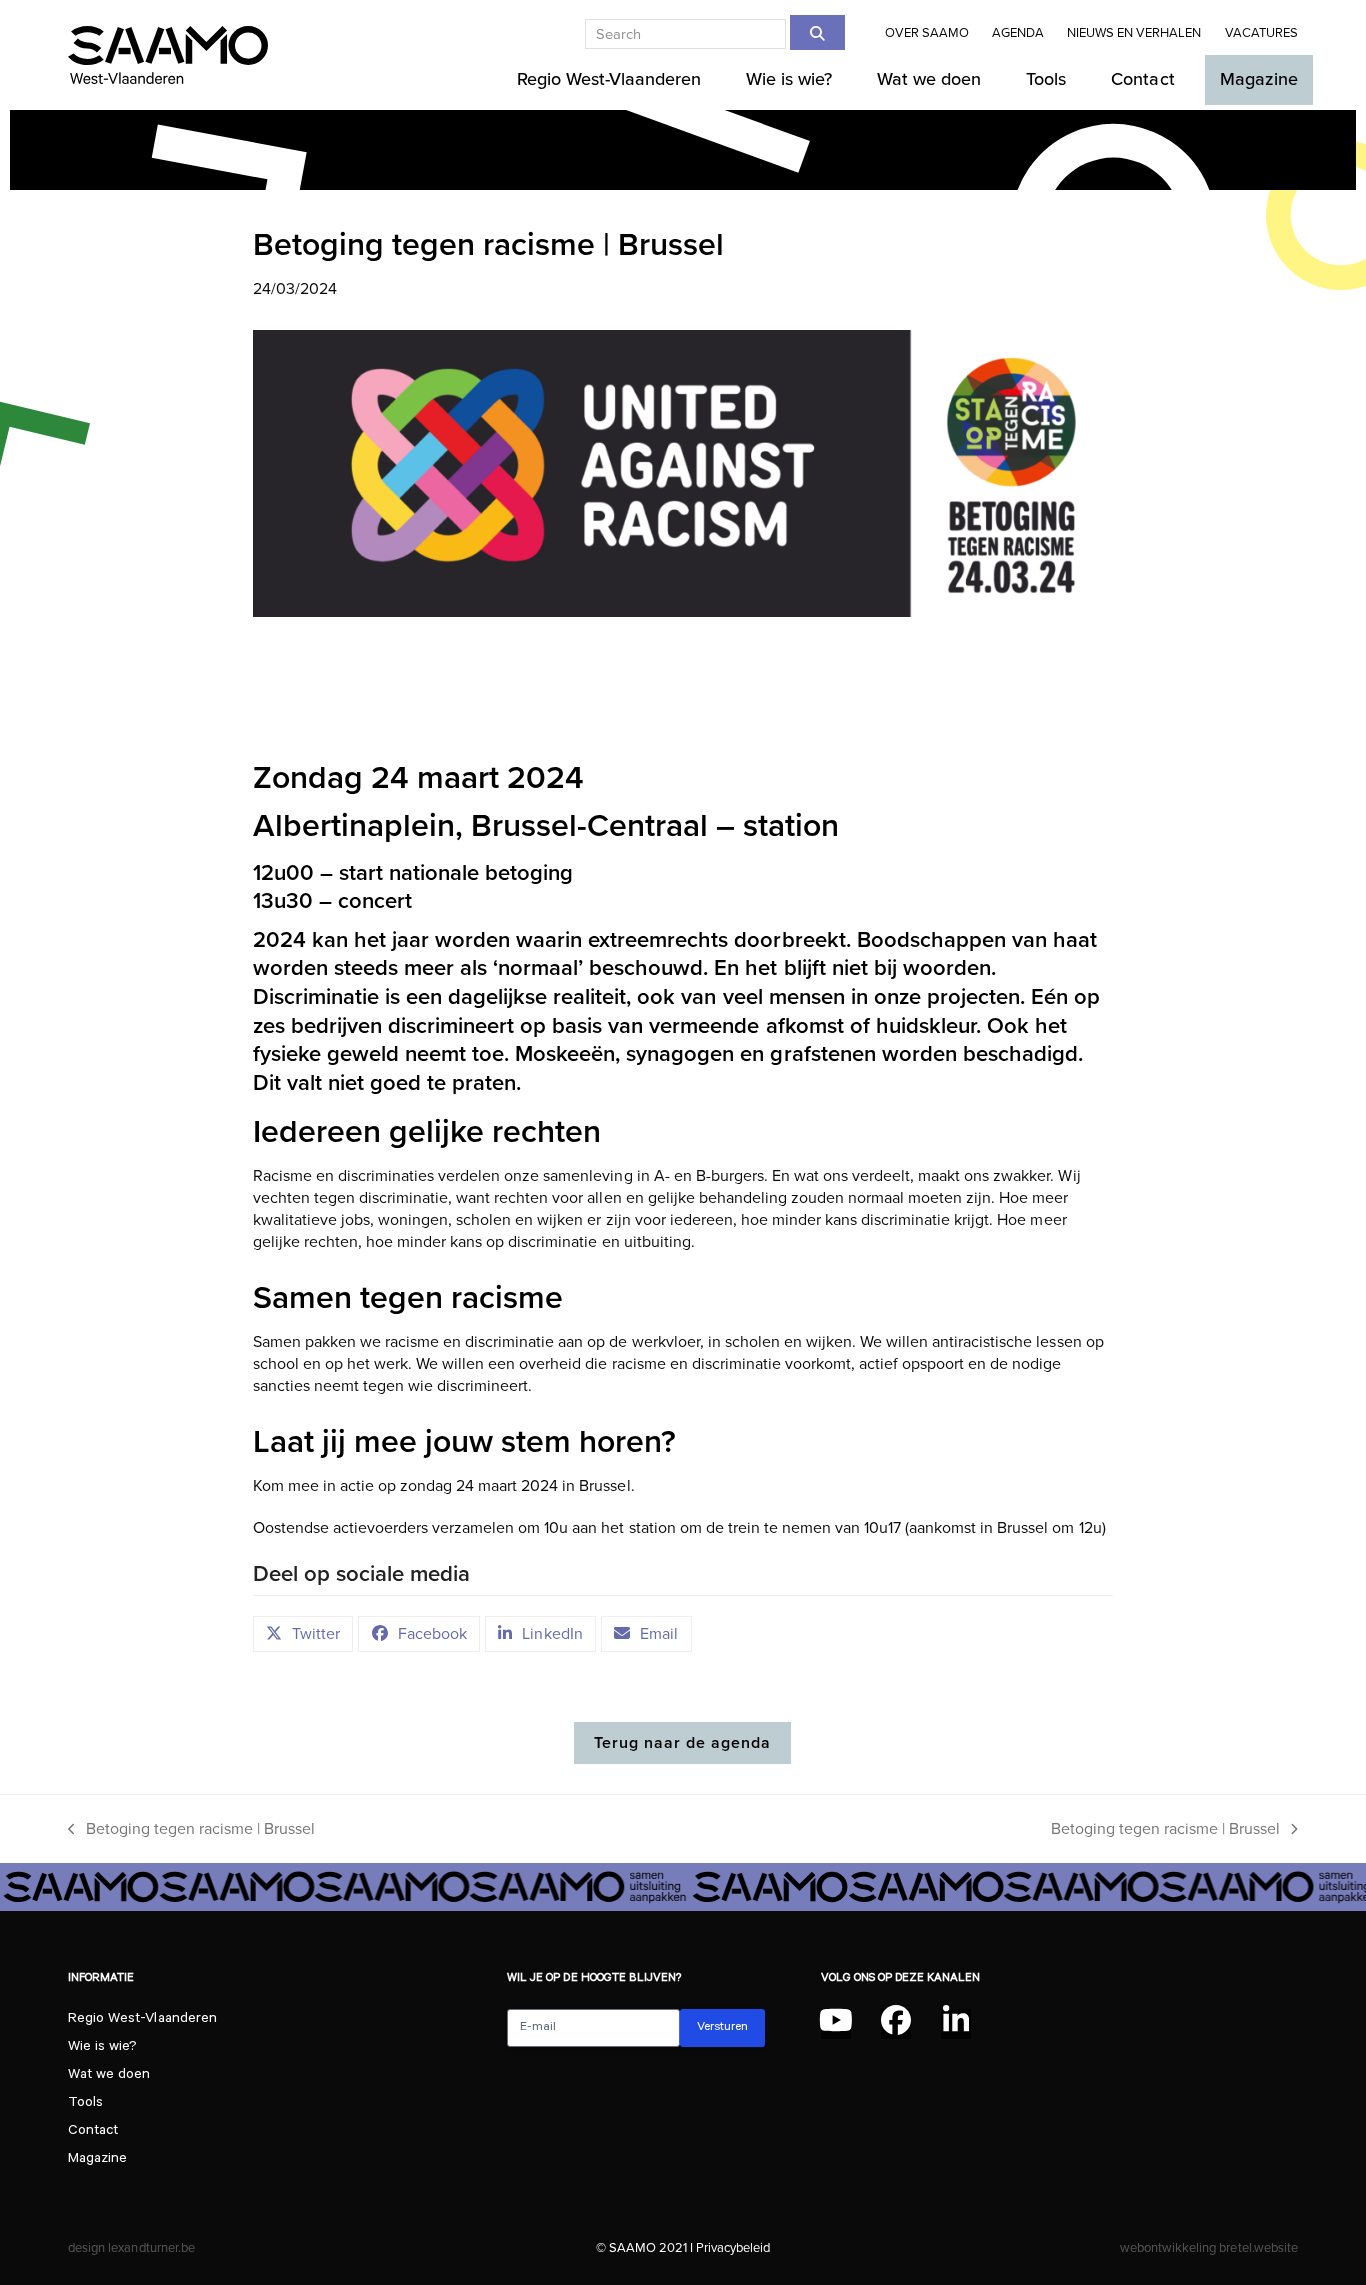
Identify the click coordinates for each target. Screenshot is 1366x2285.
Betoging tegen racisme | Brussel (191, 1830)
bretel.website (1258, 2247)
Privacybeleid (733, 2247)
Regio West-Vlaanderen (142, 2020)
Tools (85, 2104)
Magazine (97, 2160)
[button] (303, 1634)
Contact (93, 2132)
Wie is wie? (102, 2048)
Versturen (722, 2028)
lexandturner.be (151, 2247)
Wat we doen (109, 2076)
